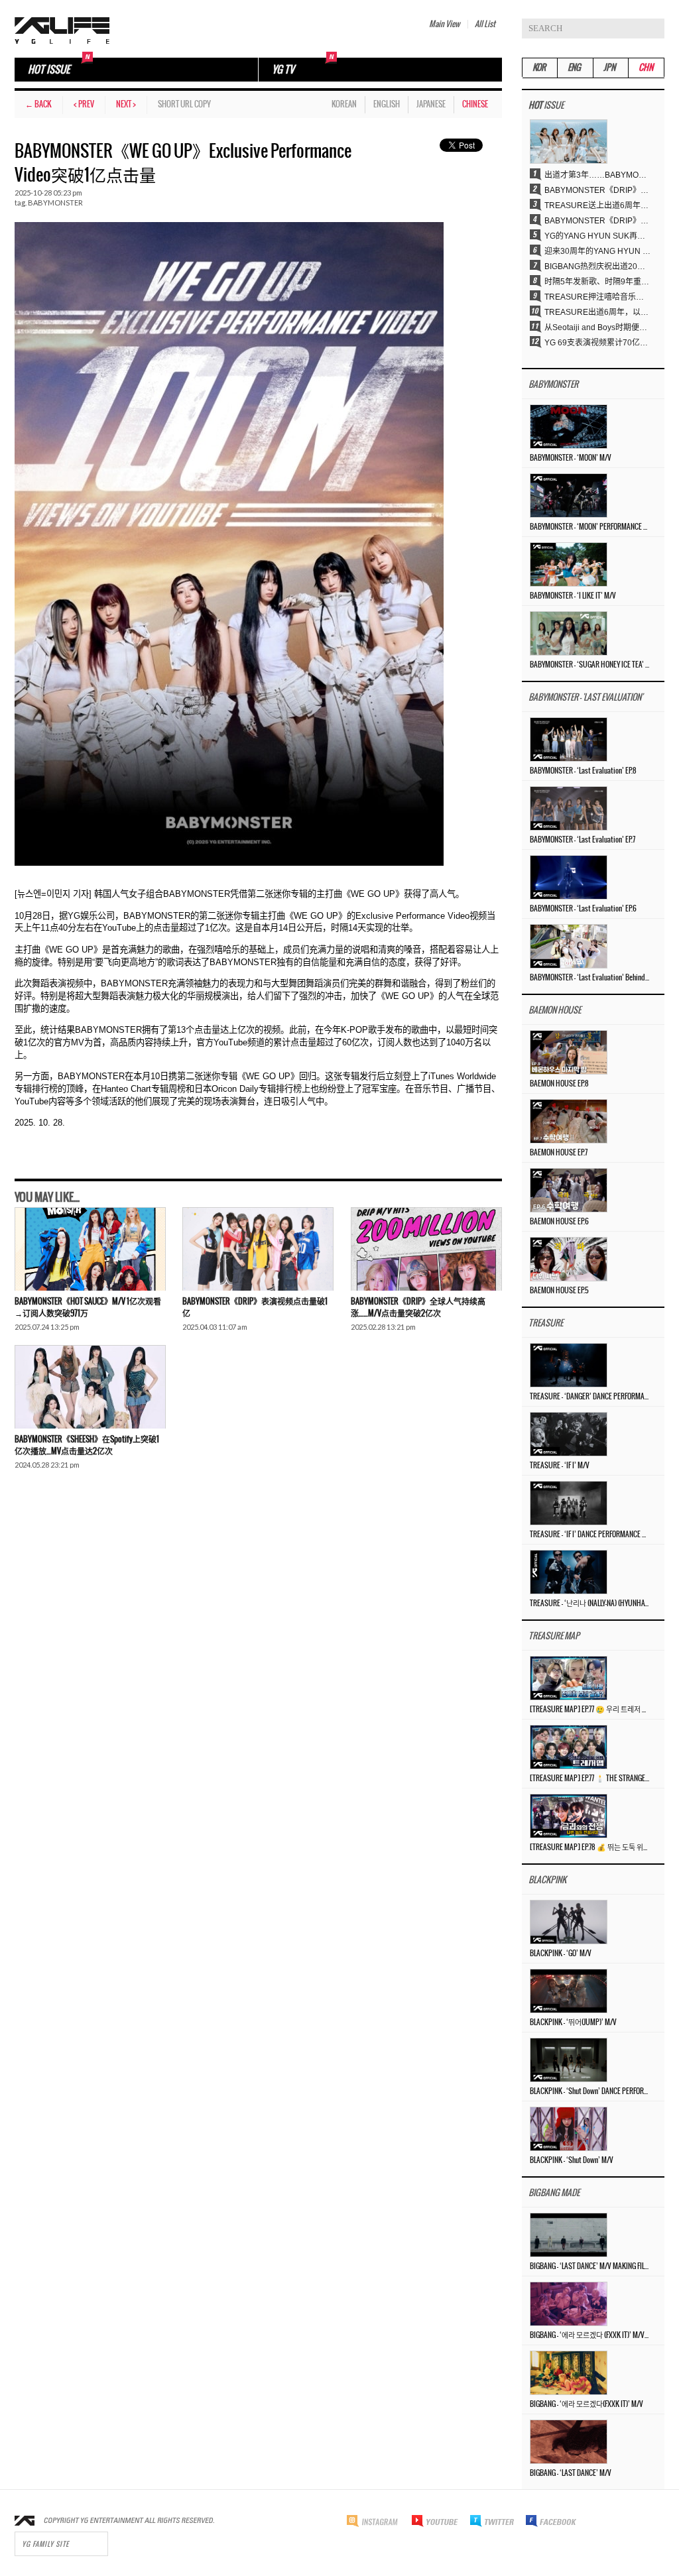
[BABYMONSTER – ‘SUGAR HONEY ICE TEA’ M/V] (569, 633)
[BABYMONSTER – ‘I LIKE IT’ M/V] (569, 564)
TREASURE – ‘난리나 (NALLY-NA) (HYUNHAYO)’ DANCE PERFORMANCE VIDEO (589, 1604)
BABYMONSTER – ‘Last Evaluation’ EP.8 (583, 771)
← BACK (38, 104)
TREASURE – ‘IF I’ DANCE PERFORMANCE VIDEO (589, 1535)
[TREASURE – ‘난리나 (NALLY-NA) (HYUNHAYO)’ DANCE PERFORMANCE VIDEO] (569, 1572)
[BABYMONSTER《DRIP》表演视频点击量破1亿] (258, 1249)
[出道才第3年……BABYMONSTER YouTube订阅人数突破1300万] (569, 141)
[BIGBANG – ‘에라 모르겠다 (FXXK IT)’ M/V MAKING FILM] (569, 2304)
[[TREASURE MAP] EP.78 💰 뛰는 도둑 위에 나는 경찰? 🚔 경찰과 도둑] (569, 1816)
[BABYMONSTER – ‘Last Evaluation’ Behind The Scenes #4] (569, 946)
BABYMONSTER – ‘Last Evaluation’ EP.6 (583, 909)
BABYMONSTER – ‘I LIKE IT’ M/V (573, 596)
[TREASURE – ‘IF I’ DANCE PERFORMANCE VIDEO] (569, 1503)
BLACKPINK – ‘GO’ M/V (561, 1954)
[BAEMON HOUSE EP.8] (569, 1052)
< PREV (84, 104)
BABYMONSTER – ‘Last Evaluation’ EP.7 (583, 840)
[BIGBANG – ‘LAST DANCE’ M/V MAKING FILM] (569, 2235)
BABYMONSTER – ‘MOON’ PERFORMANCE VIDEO (589, 527)
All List (485, 24)
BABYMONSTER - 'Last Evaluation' (586, 698)
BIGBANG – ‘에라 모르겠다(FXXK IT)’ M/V (586, 2404)
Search (654, 29)
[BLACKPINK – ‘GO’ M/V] (569, 1922)
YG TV (283, 70)
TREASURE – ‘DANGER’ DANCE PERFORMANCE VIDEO (589, 1397)
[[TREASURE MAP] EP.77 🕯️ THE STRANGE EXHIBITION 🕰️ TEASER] (569, 1747)
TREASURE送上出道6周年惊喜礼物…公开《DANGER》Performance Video (597, 205)
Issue (546, 106)
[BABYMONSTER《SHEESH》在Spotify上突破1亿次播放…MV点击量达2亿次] (90, 1387)
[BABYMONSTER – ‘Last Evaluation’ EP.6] (569, 877)
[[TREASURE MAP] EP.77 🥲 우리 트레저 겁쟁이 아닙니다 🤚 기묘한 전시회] (569, 1678)
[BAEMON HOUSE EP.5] (569, 1259)
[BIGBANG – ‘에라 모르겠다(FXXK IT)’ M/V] (569, 2372)
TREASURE (546, 1323)
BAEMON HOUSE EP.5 (559, 1291)
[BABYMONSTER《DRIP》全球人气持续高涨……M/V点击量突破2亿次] (426, 1249)
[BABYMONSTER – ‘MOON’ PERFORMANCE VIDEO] (569, 495)
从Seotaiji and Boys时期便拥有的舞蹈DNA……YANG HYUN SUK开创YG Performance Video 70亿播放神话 (597, 327)
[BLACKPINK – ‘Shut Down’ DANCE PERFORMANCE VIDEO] (569, 2060)
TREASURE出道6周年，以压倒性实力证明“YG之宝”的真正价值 (597, 312)
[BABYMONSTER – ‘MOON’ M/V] (569, 426)
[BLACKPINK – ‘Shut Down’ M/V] (569, 2129)
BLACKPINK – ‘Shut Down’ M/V (572, 2160)
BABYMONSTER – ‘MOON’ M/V (571, 458)
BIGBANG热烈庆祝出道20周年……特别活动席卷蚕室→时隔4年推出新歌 (597, 266)
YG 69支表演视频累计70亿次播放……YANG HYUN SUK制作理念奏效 (597, 343)
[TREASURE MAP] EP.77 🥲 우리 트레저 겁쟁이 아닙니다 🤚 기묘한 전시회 (589, 1710)
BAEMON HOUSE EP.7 (559, 1153)
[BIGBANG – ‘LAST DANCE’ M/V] (569, 2441)
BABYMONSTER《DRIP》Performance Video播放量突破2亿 (597, 221)
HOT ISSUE (49, 70)
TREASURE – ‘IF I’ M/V (560, 1466)
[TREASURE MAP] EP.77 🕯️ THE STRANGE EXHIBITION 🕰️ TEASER (589, 1779)
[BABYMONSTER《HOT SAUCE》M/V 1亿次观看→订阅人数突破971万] (90, 1249)
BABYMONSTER (55, 203)
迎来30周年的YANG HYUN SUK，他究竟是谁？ (597, 251)
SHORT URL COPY (184, 104)
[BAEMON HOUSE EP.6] (569, 1190)
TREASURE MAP (554, 1636)
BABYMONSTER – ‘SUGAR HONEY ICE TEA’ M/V (589, 665)
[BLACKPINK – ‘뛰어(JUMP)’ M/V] (569, 1991)
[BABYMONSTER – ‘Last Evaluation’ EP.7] (569, 808)
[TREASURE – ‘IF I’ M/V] (569, 1434)
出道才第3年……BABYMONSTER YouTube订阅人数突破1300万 (597, 175)
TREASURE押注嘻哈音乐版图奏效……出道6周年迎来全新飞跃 (597, 297)
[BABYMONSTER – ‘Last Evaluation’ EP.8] (569, 739)
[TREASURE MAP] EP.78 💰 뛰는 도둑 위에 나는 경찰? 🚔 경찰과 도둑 (589, 1847)
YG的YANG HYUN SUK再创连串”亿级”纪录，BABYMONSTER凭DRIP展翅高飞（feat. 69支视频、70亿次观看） (597, 236)
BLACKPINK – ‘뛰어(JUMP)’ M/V (573, 2022)
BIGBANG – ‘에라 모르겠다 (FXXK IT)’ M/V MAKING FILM (589, 2335)
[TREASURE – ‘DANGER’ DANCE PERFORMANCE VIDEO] (569, 1365)
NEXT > (126, 104)
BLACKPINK (547, 1880)
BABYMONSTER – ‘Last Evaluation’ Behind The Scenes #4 (589, 978)
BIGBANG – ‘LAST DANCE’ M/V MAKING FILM (589, 2266)
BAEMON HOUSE (555, 1011)
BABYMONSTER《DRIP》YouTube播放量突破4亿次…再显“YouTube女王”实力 (597, 190)
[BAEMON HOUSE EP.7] (569, 1121)
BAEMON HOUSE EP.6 (559, 1222)
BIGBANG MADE (554, 2193)
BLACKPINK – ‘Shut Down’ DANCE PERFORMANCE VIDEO (589, 2091)
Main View (444, 24)
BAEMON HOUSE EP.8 (559, 1084)
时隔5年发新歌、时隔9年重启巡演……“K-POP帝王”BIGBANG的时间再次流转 (597, 282)
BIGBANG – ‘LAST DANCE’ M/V (571, 2473)
